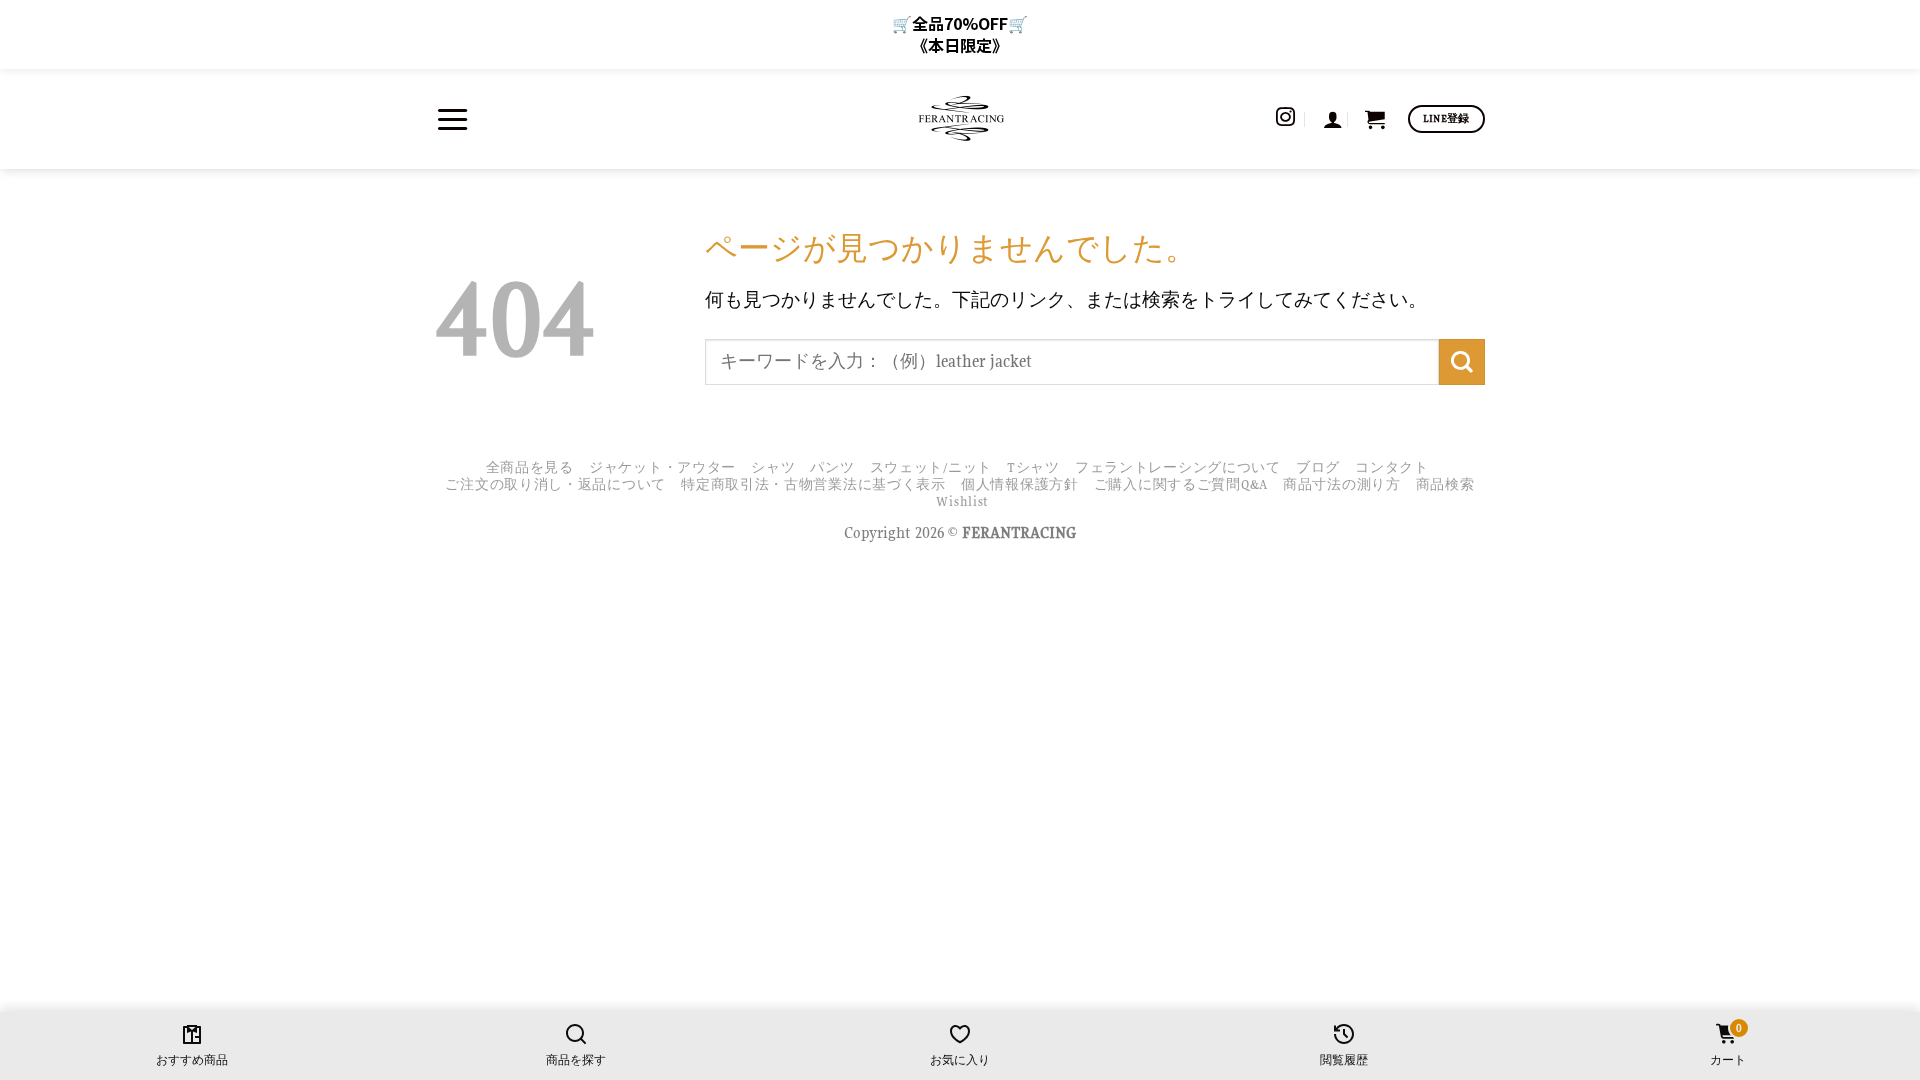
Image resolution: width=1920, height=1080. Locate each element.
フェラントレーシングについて (1178, 467)
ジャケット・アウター (662, 467)
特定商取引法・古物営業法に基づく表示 (813, 484)
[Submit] (1462, 361)
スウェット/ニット (931, 467)
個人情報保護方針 (1020, 484)
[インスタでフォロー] (1285, 118)
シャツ (773, 467)
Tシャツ (1033, 467)
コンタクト (1392, 467)
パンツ (832, 467)
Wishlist (962, 501)
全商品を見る (530, 467)
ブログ (1318, 467)
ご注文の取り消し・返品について (555, 484)
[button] (452, 119)
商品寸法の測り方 (1342, 484)
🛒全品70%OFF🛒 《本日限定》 (960, 34)
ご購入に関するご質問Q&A (1181, 484)
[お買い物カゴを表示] (1375, 119)
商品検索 (1445, 484)
